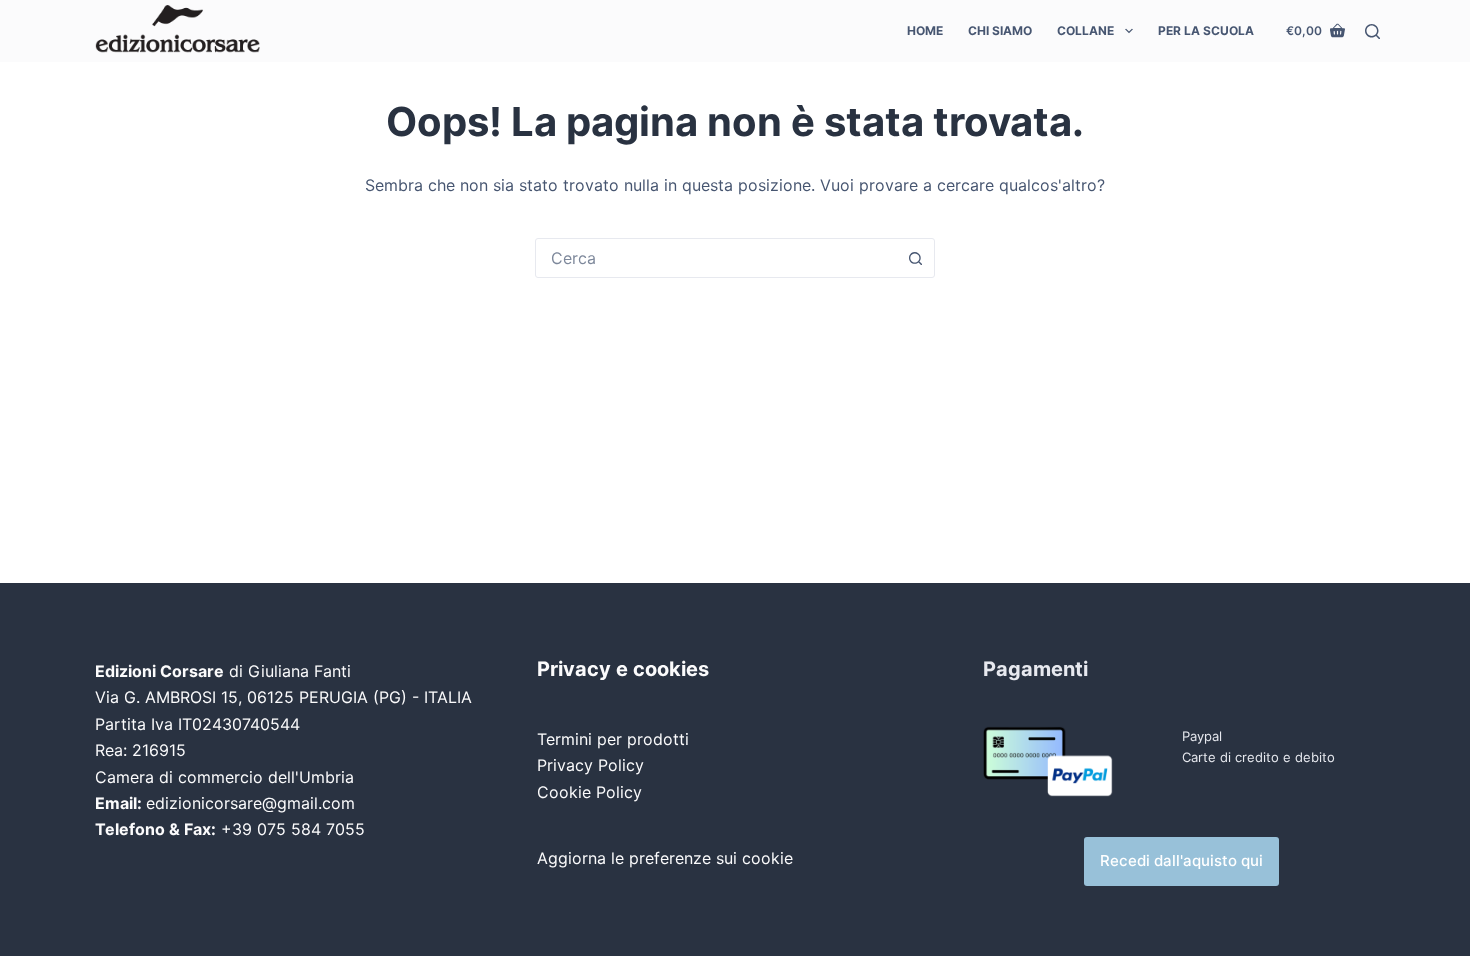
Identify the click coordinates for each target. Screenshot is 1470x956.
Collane (1085, 30)
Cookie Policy (589, 792)
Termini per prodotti (613, 739)
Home (925, 30)
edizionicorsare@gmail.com (250, 803)
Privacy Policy (590, 765)
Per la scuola (1206, 30)
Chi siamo (1000, 30)
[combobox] (716, 258)
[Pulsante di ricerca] (915, 258)
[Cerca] (1372, 31)
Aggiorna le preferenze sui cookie (665, 858)
